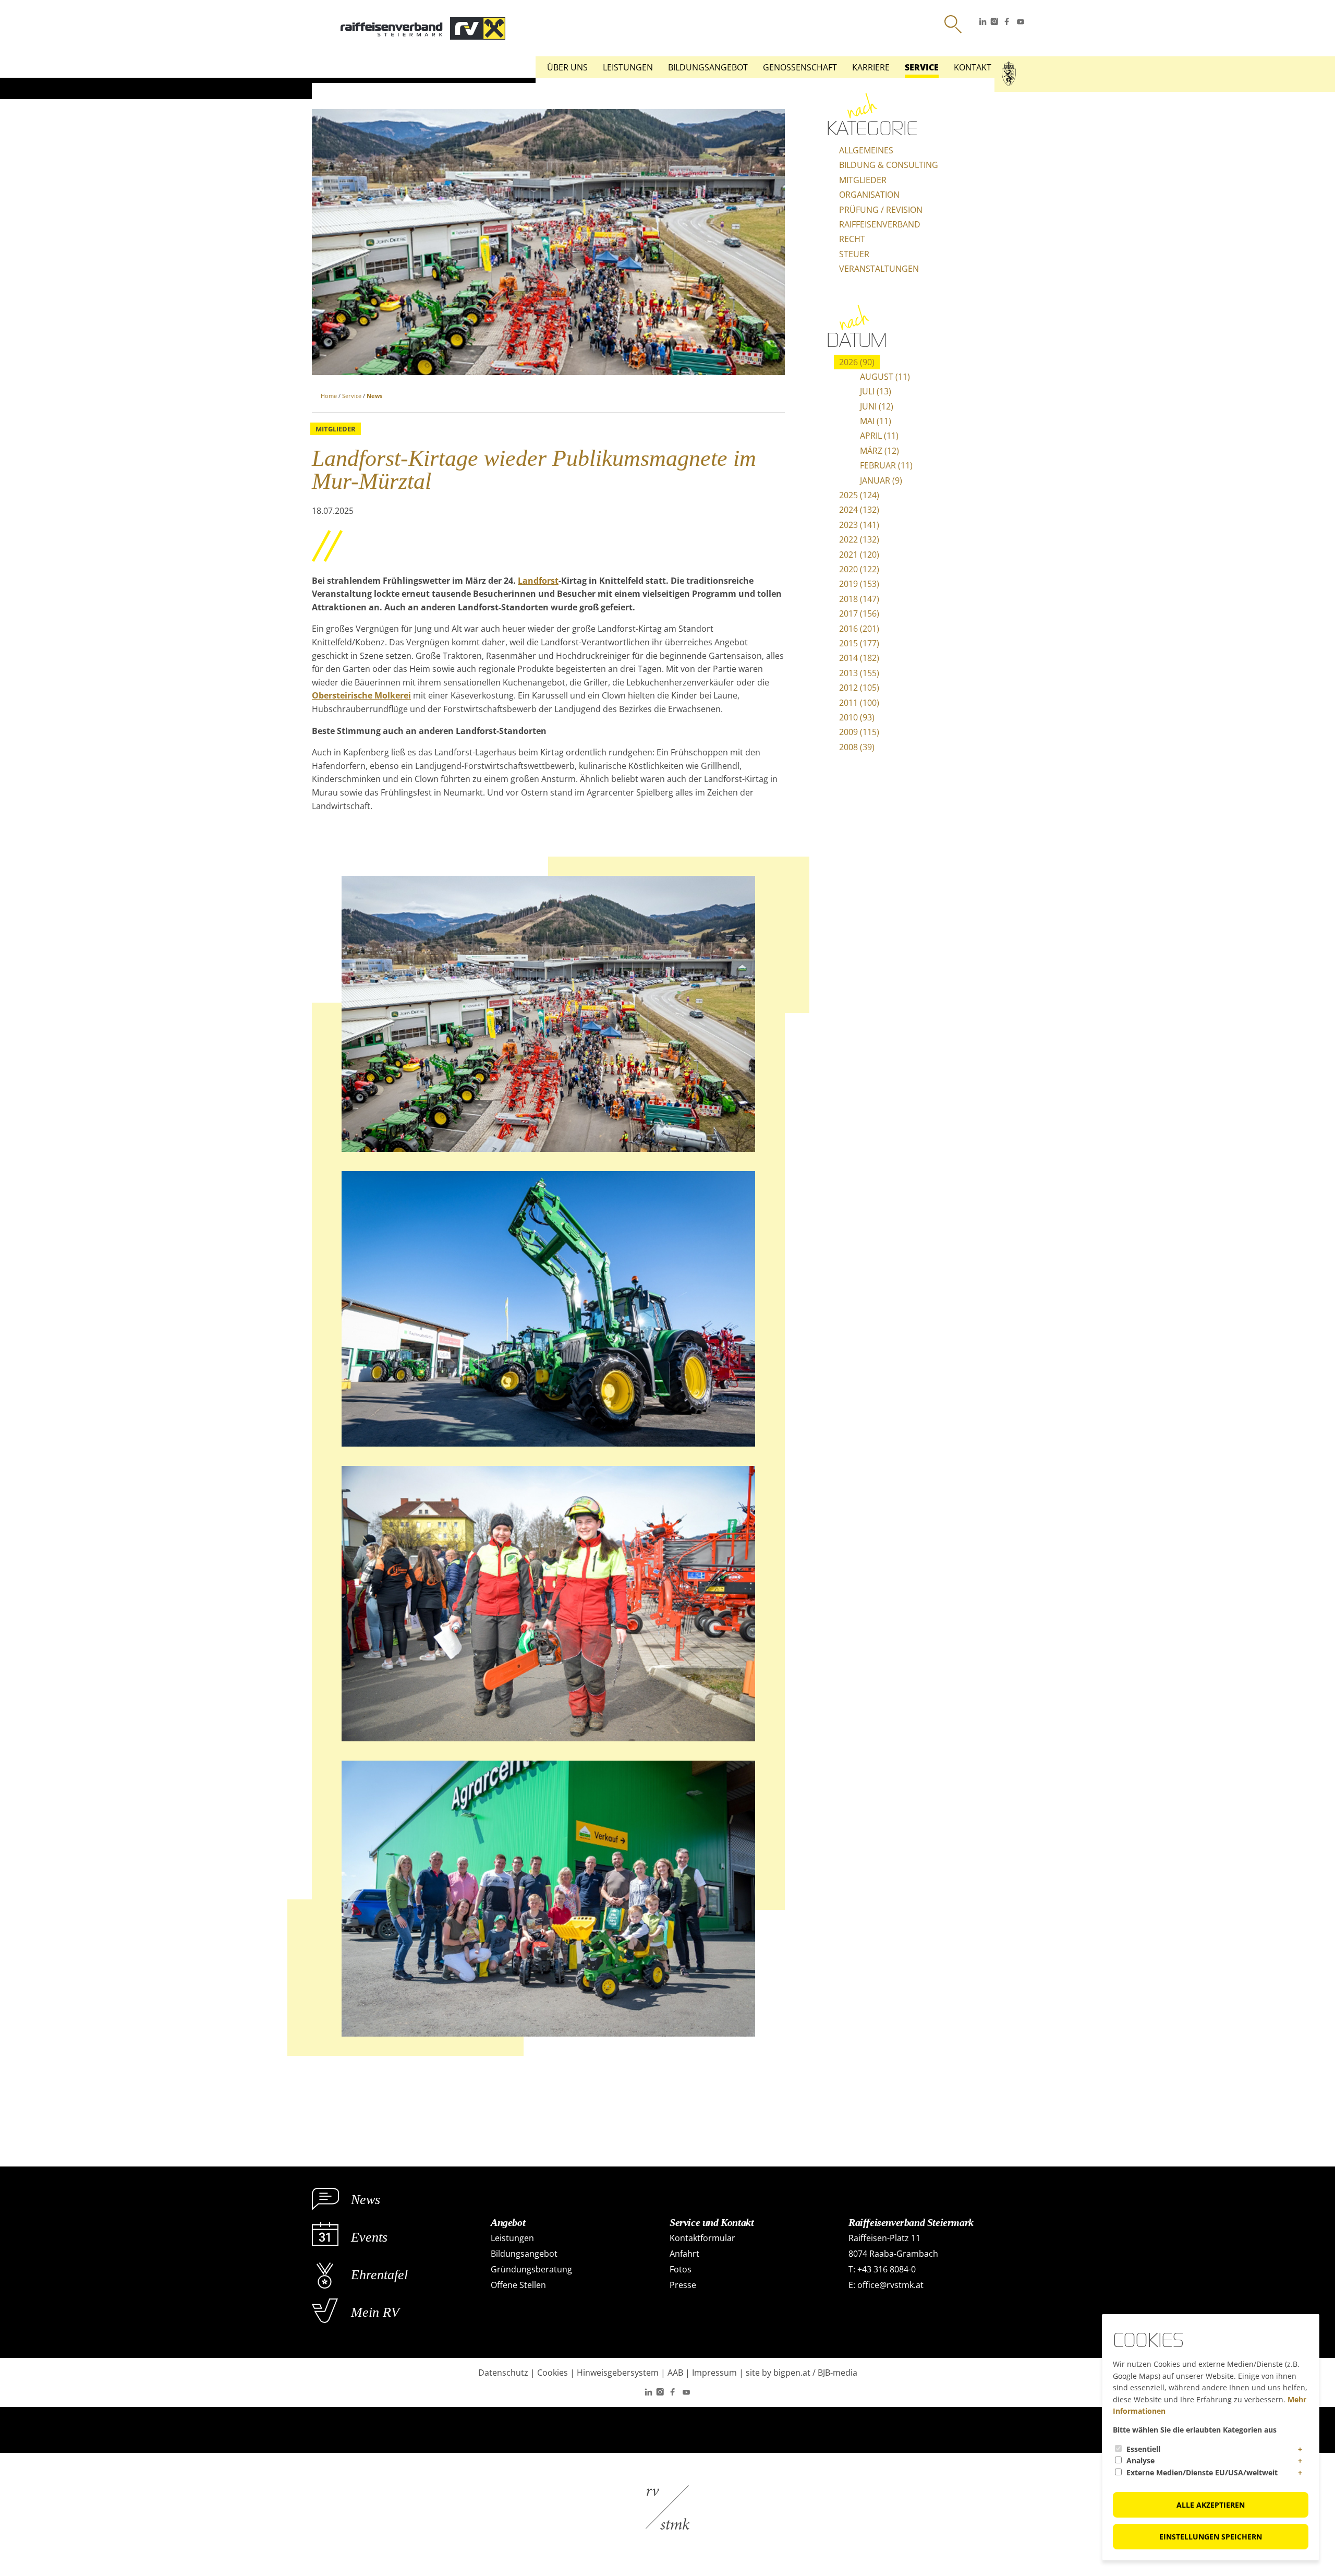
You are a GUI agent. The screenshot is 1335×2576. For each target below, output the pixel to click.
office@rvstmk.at (890, 2285)
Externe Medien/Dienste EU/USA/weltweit (1202, 2472)
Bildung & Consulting (889, 165)
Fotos (681, 2269)
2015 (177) (859, 643)
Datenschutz (503, 2373)
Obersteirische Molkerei (361, 695)
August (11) (885, 377)
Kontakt (973, 67)
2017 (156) (859, 613)
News (374, 396)
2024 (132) (859, 510)
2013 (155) (859, 673)
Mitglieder (863, 180)
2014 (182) (859, 658)
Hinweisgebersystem (618, 2373)
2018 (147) (859, 599)
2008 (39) (857, 747)
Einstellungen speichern (1211, 2537)
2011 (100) (859, 703)
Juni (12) (877, 406)
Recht (852, 239)
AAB (675, 2373)
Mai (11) (876, 421)
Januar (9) (881, 480)
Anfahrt (684, 2254)
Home (329, 396)
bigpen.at (792, 2373)
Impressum (714, 2373)
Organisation (869, 195)
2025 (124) (859, 495)
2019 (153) (859, 584)
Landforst (538, 581)
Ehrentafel (379, 2275)
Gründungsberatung (531, 2269)
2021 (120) (859, 555)
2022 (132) (859, 539)
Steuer (854, 254)
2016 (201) (859, 629)
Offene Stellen (518, 2285)
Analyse (1140, 2460)
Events (369, 2237)
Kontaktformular (702, 2238)
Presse (683, 2285)
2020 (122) (859, 569)
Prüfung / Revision (881, 210)
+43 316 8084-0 (887, 2269)
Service (922, 67)
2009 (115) (859, 732)
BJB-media (838, 2373)
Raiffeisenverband (880, 224)
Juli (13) (876, 391)
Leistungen (628, 67)
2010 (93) (857, 717)
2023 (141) (859, 525)
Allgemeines (866, 150)
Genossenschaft (800, 67)
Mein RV (375, 2312)
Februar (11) (886, 465)
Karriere (871, 67)
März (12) (879, 451)
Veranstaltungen (879, 269)
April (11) (879, 436)
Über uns (567, 67)
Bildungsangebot (708, 67)
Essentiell (1143, 2449)
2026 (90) (857, 362)
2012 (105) (859, 688)
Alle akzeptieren (1211, 2505)
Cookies (553, 2373)
